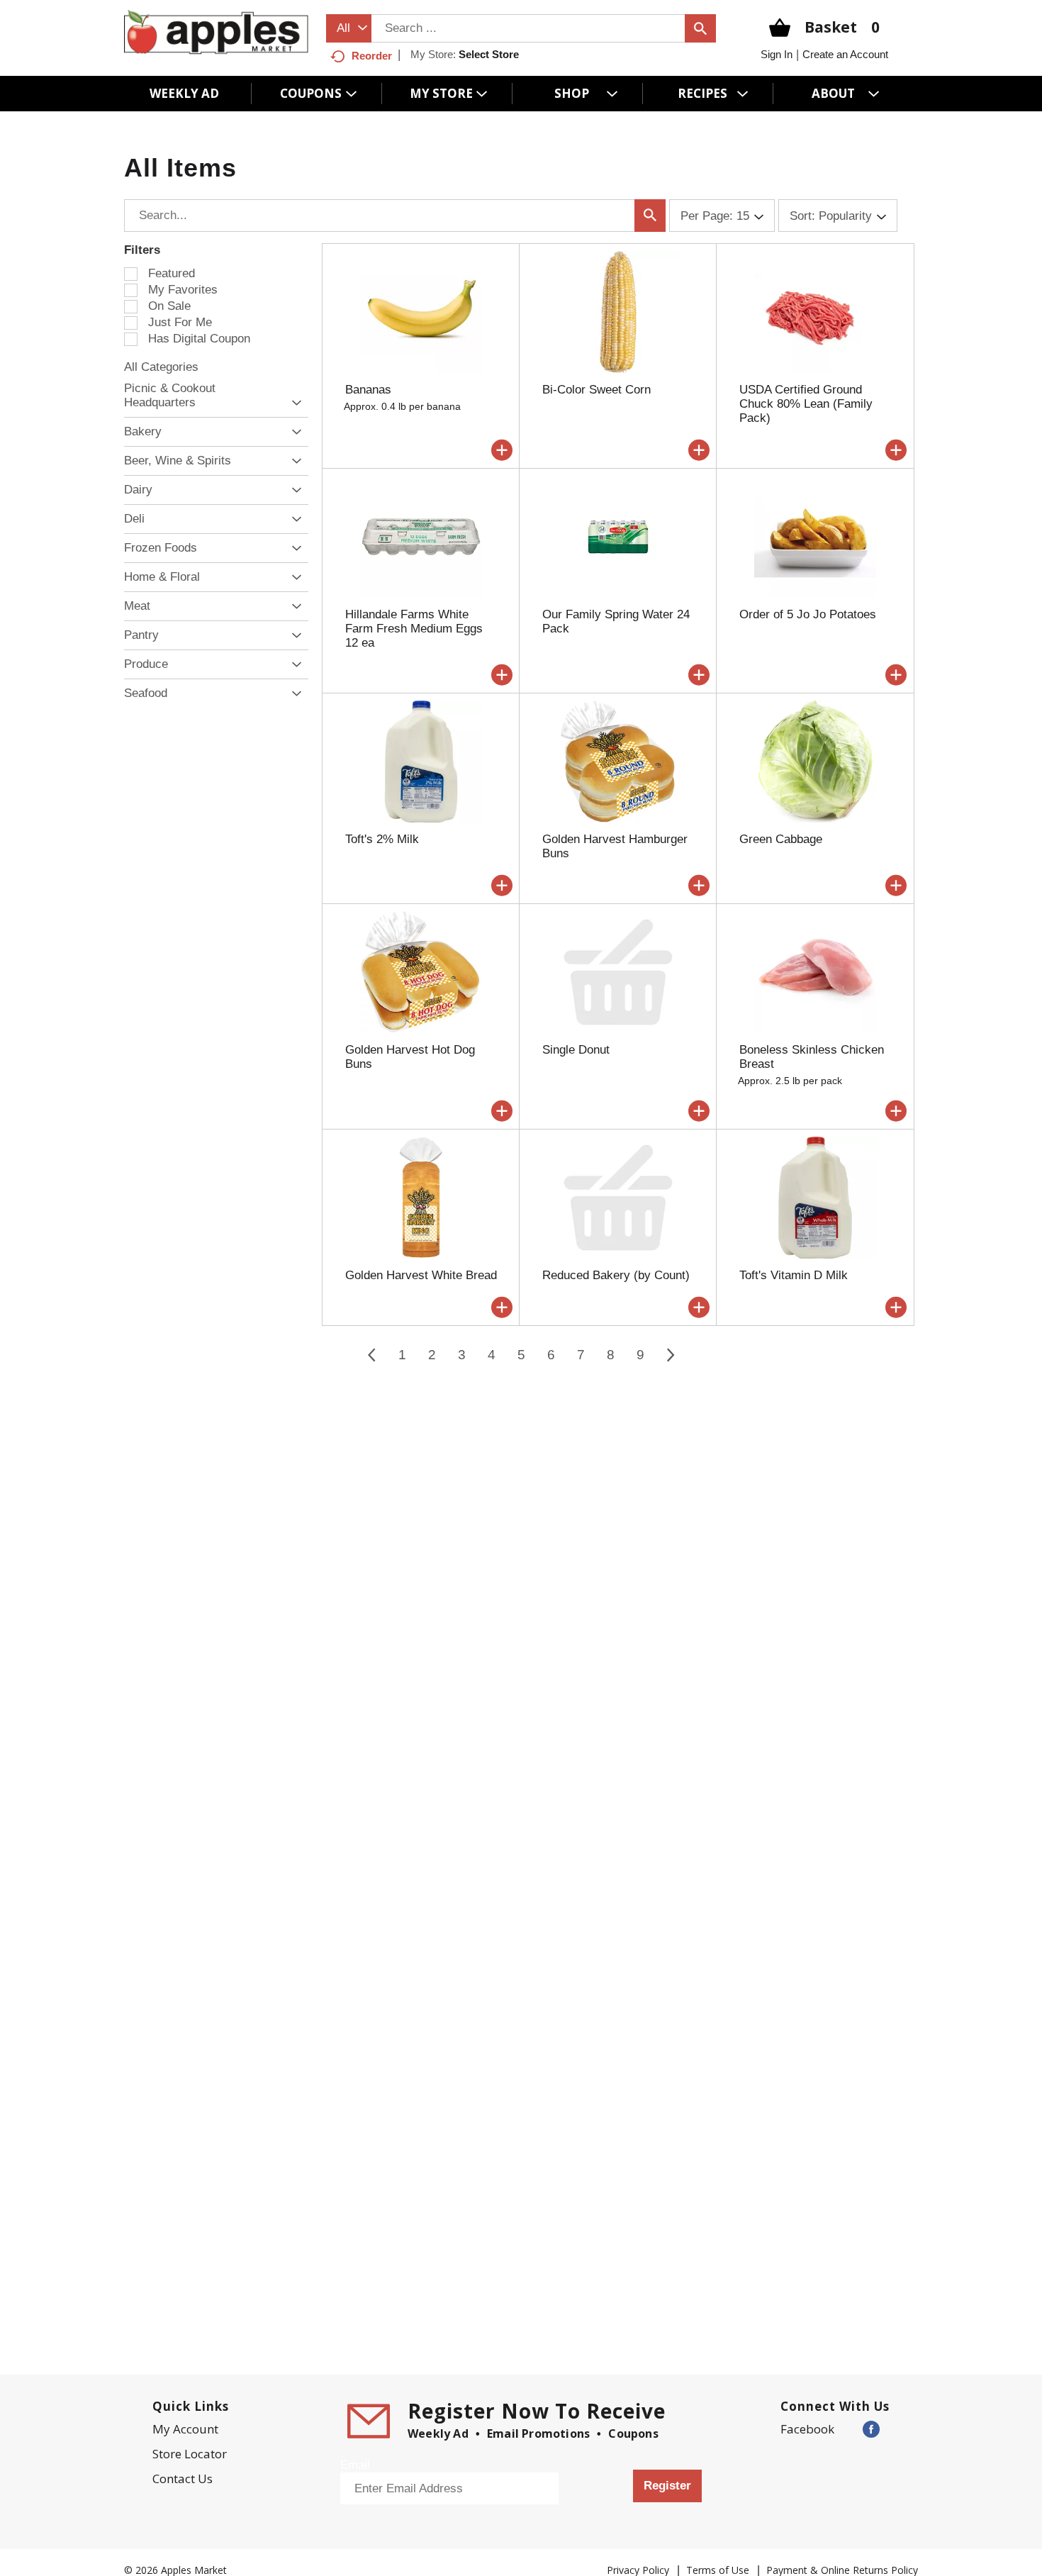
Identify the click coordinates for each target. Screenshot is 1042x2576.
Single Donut (576, 1050)
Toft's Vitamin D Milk (794, 1275)
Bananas (368, 390)
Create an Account (845, 54)
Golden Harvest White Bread (421, 1275)
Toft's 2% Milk (382, 839)
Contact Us (183, 2479)
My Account (185, 2429)
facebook (807, 2429)
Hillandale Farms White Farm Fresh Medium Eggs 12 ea (414, 629)
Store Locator (190, 2454)
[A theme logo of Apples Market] (216, 32)
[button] (293, 403)
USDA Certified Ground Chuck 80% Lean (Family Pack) (806, 404)
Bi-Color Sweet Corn (596, 390)
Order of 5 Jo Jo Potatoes (808, 614)
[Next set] (670, 1355)
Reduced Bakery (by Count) (616, 1275)
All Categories (161, 367)
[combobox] (349, 28)
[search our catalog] (700, 28)
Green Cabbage (781, 839)
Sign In (777, 54)
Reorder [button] (372, 56)
